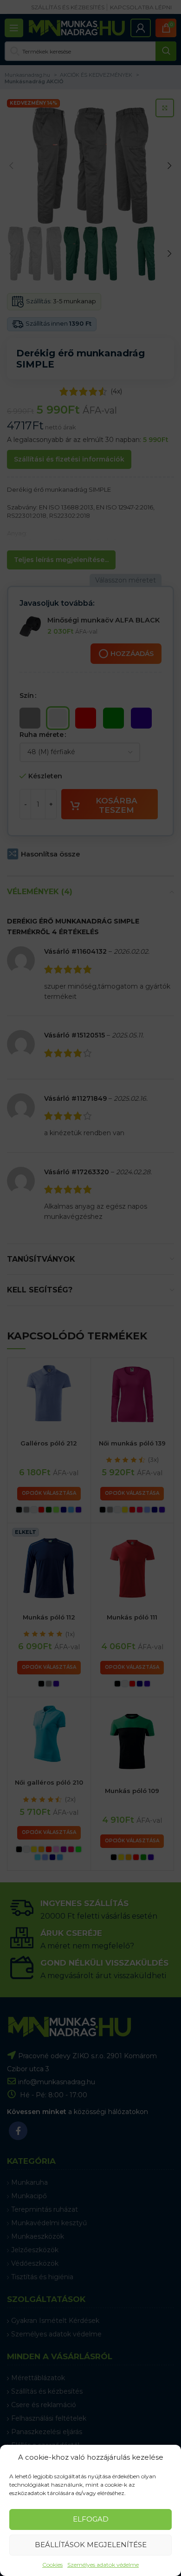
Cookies (52, 2565)
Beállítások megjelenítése (91, 2545)
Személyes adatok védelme (103, 2565)
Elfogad (91, 2519)
